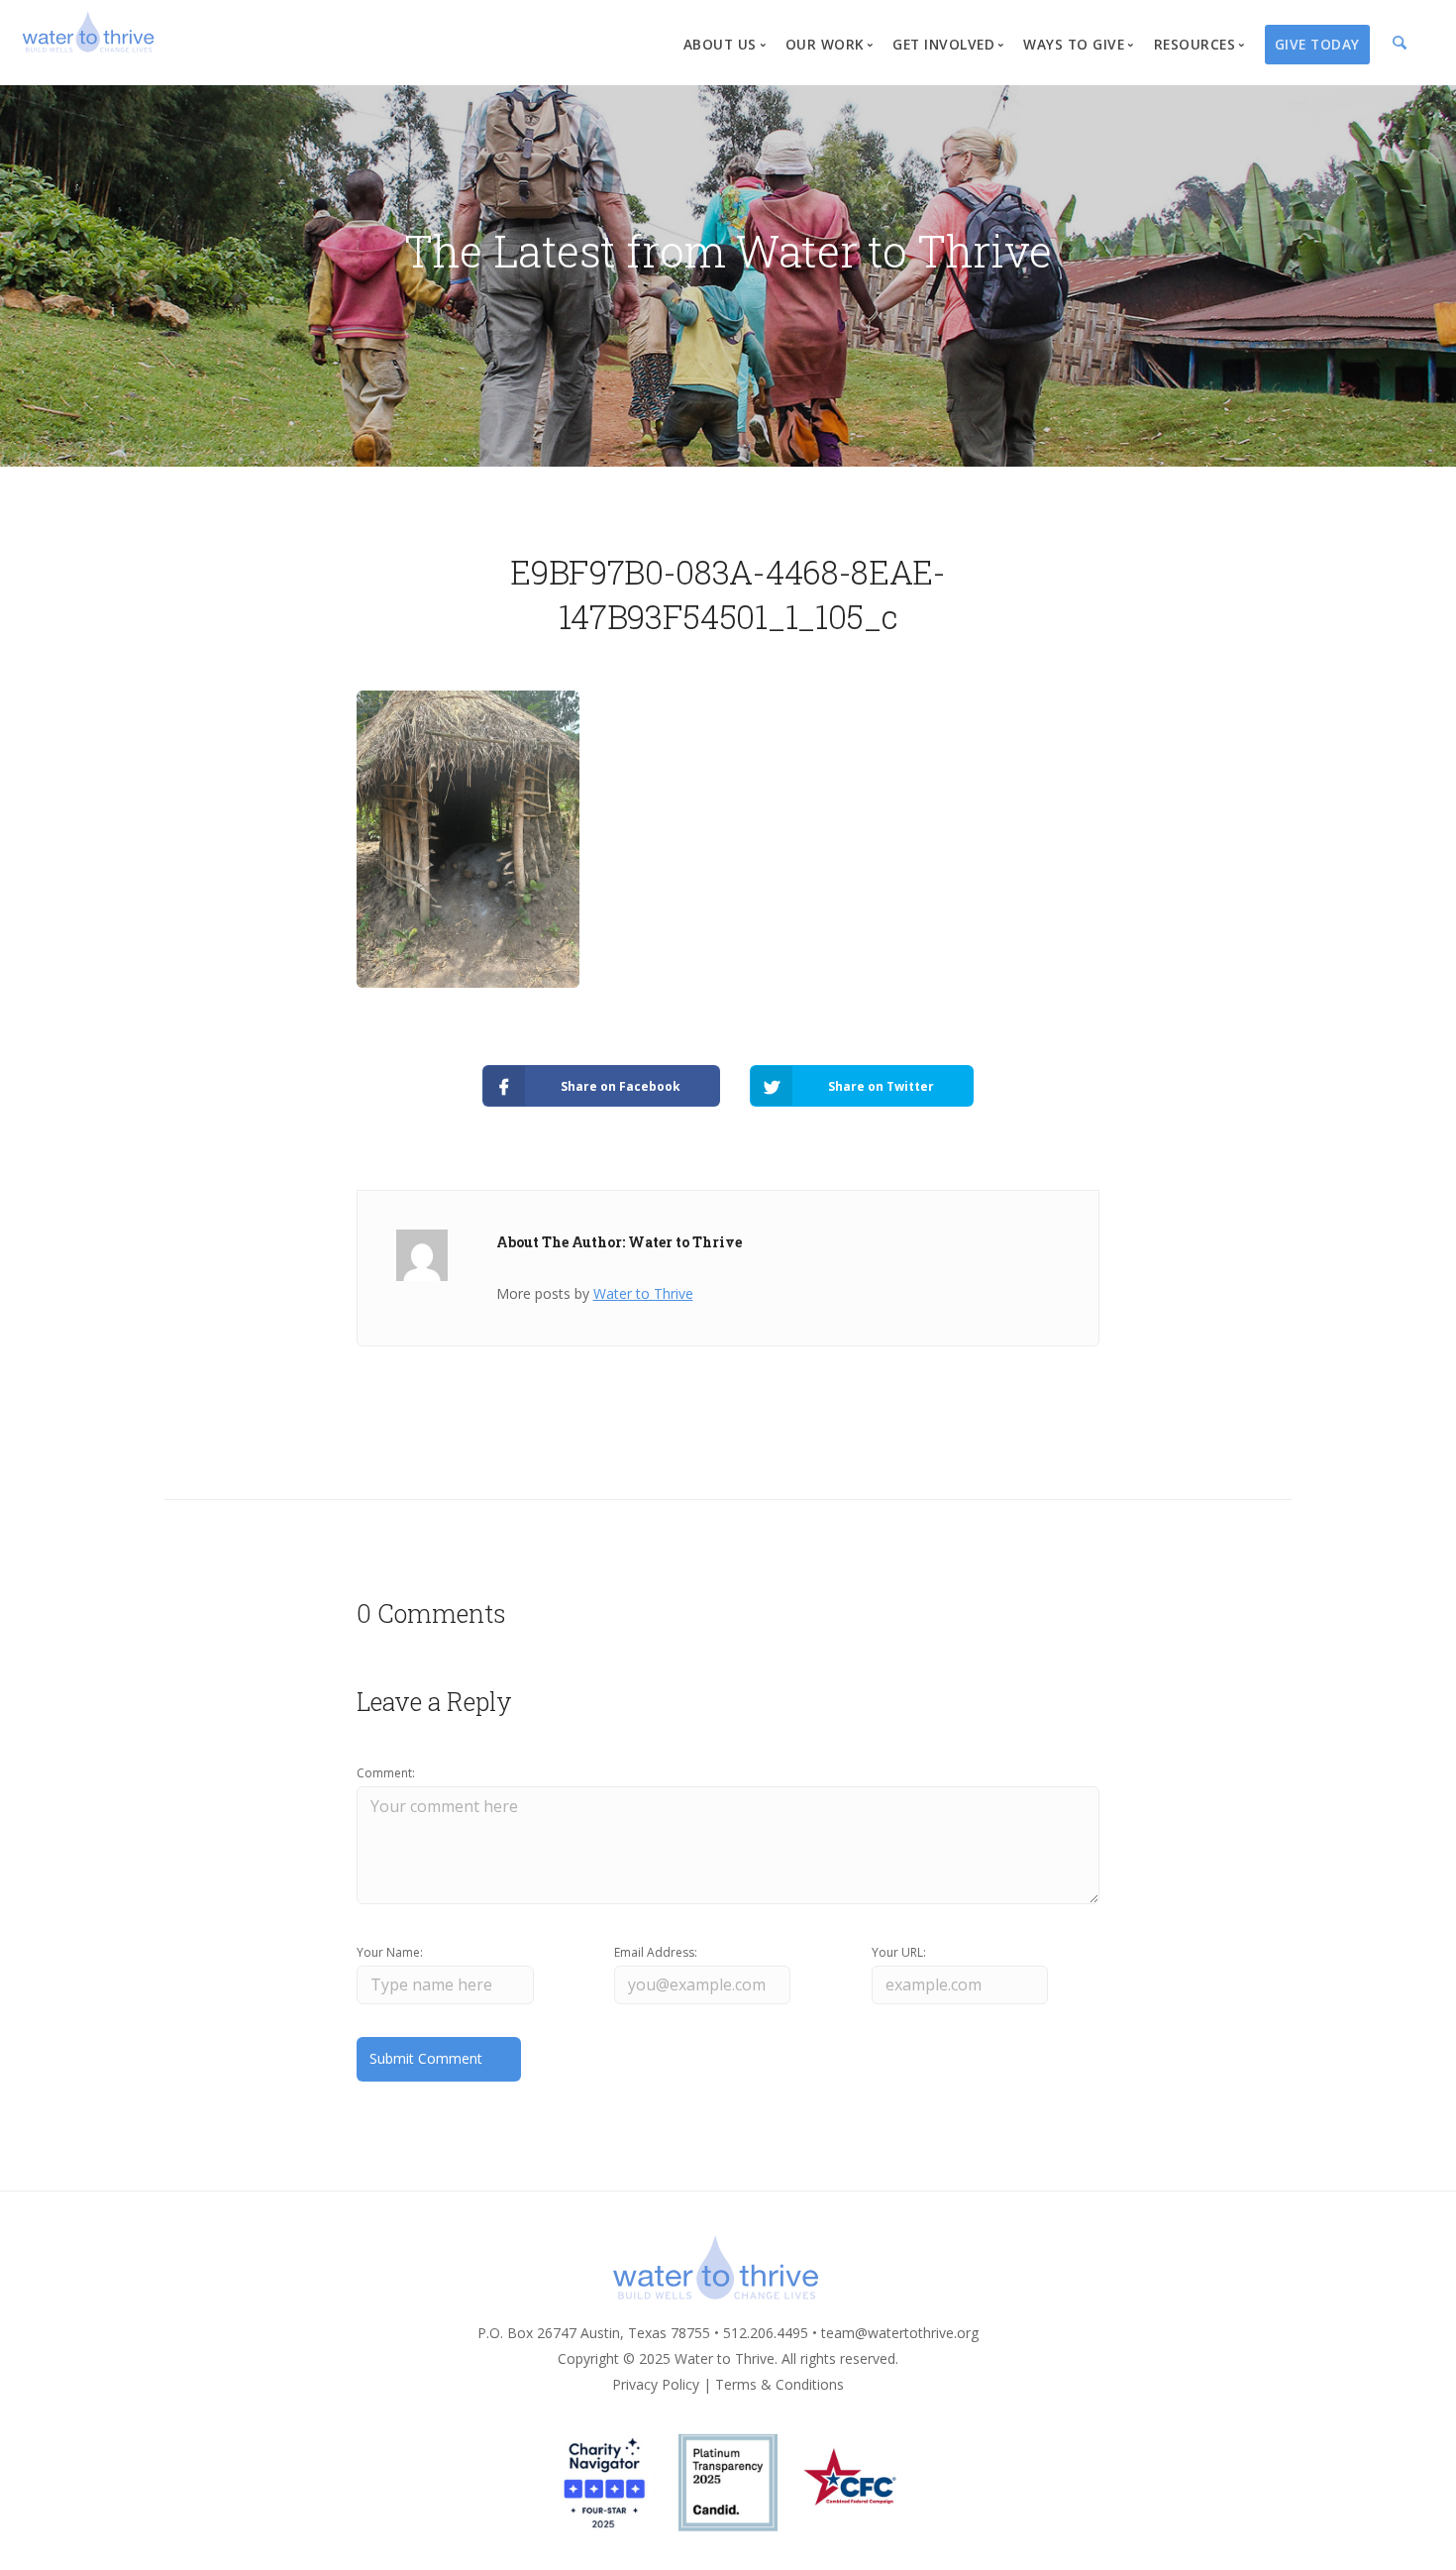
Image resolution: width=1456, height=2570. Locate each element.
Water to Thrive (643, 1293)
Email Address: (656, 1952)
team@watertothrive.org (900, 2333)
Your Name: (390, 1952)
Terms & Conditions (780, 2384)
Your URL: (899, 1952)
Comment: (386, 1773)
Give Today (1317, 44)
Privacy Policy (656, 2384)
